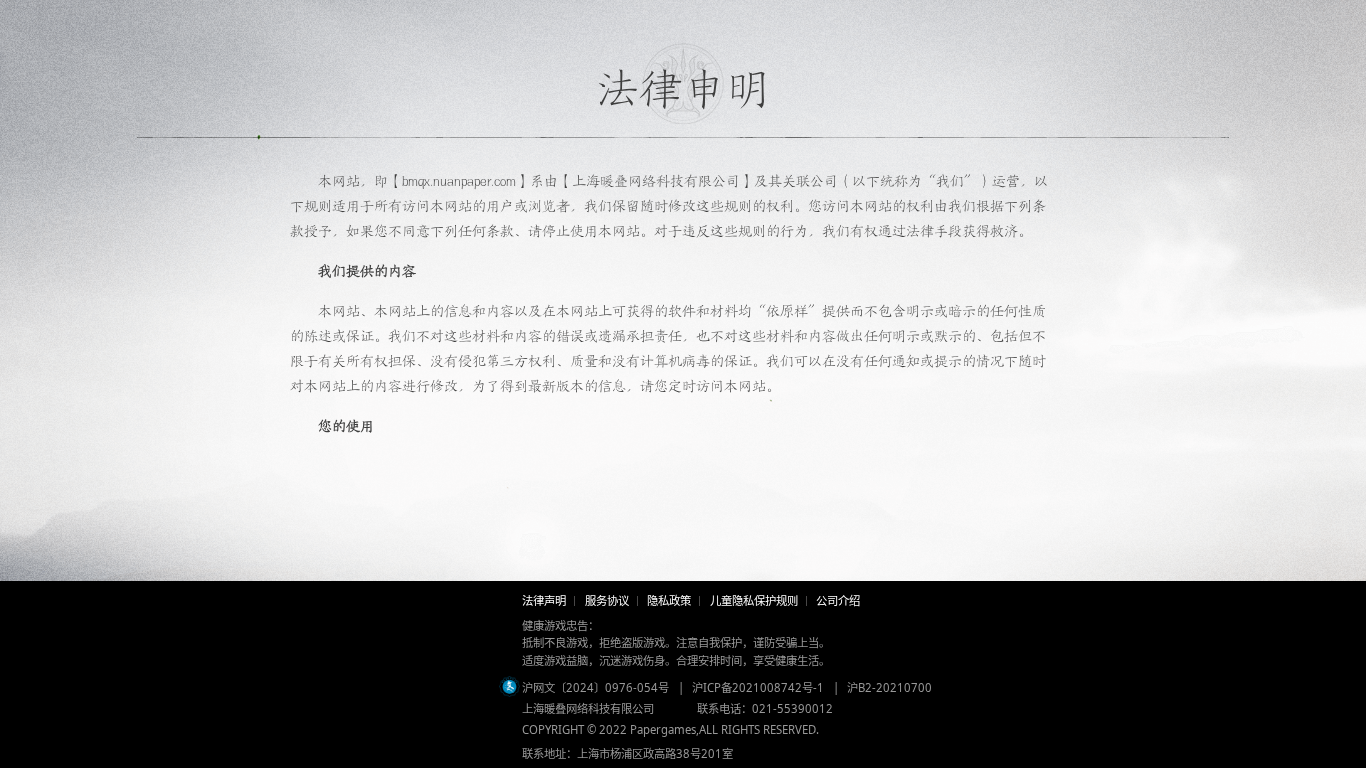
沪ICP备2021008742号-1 (758, 687)
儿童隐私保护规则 (754, 600)
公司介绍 (838, 600)
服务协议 (607, 600)
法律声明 (544, 600)
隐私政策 (669, 600)
